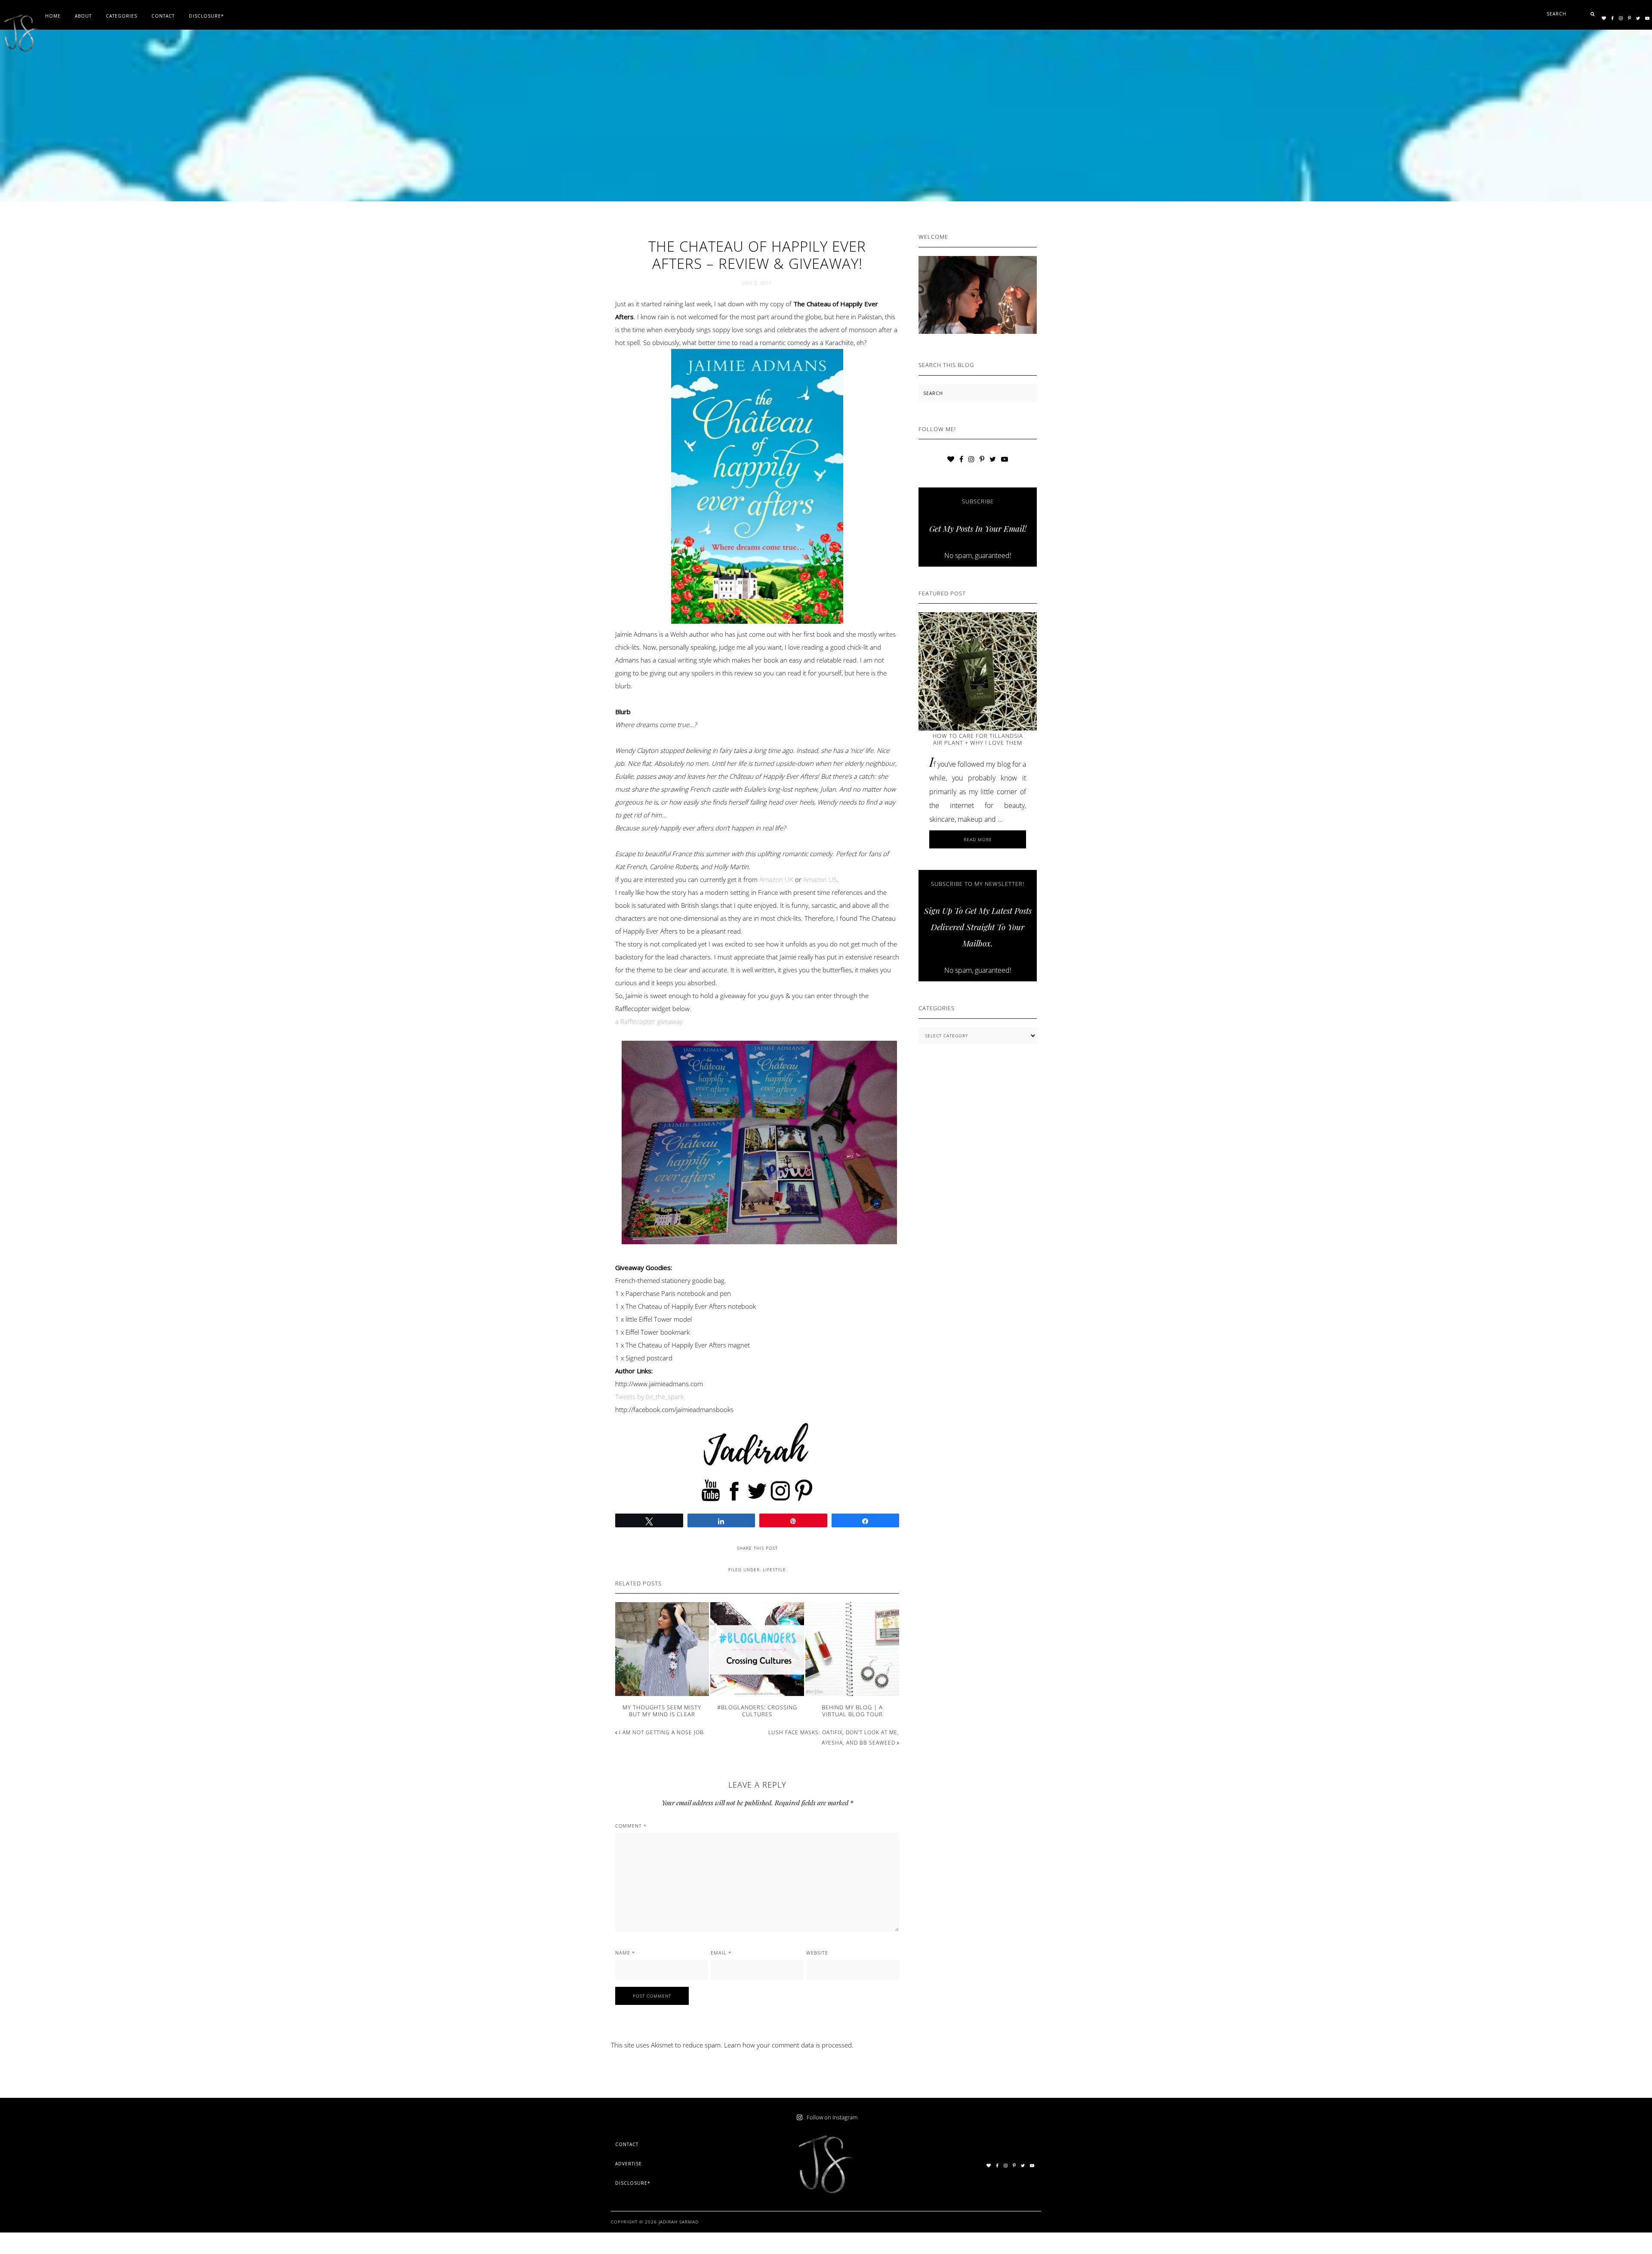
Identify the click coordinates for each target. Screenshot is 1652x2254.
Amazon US (820, 879)
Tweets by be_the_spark (649, 1397)
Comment (631, 1826)
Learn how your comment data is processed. (789, 2045)
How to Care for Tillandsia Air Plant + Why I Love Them (978, 739)
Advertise (629, 2164)
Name (625, 1953)
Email (721, 1953)
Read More (991, 842)
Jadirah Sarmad (679, 2222)
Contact (627, 2144)
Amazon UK (776, 879)
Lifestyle (774, 1569)
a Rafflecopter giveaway (649, 1021)
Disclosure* (633, 2183)
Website (817, 1953)
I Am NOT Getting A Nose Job (661, 1732)
